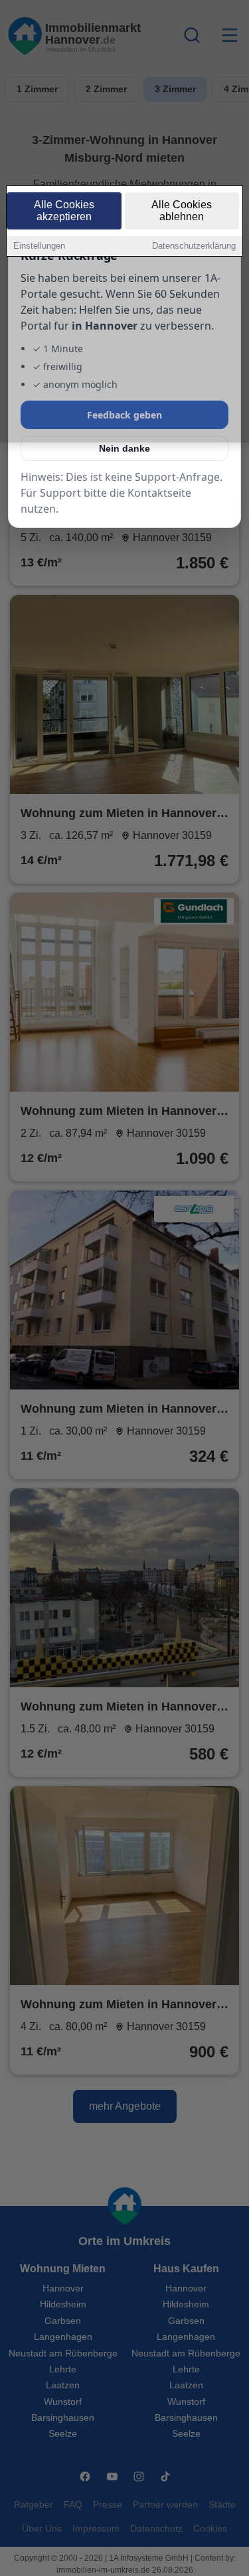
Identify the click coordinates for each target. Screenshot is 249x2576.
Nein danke (124, 448)
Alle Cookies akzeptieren (64, 211)
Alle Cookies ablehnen (182, 211)
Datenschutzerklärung (194, 246)
